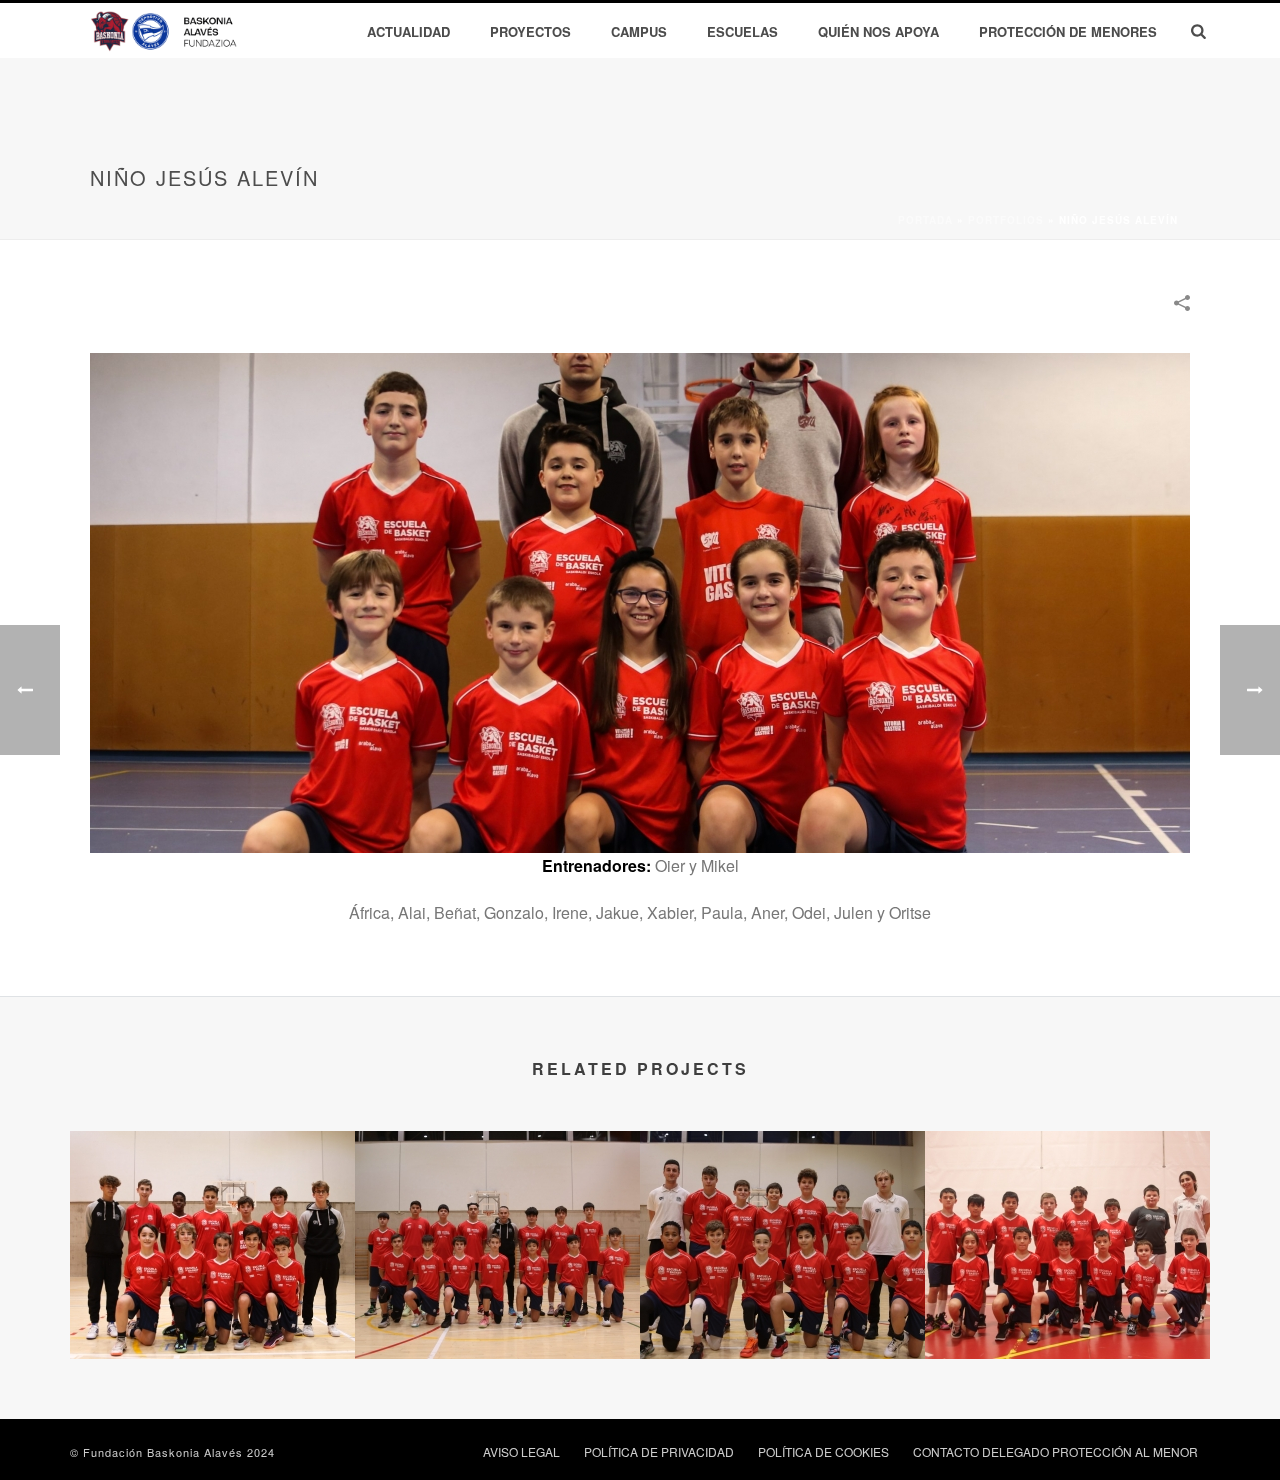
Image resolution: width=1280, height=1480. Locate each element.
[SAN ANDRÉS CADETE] (497, 1210)
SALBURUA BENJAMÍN (1067, 1306)
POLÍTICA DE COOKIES (823, 1452)
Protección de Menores (1068, 31)
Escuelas (742, 31)
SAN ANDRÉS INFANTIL (212, 1306)
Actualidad (408, 31)
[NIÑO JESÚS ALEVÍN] (640, 601)
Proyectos (530, 31)
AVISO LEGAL (521, 1452)
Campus (639, 31)
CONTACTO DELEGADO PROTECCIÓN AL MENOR (1055, 1452)
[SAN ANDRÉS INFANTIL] (212, 1210)
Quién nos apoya (878, 31)
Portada (925, 220)
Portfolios (1006, 220)
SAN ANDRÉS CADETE (498, 1306)
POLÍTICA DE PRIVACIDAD (659, 1452)
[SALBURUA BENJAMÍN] (1067, 1210)
